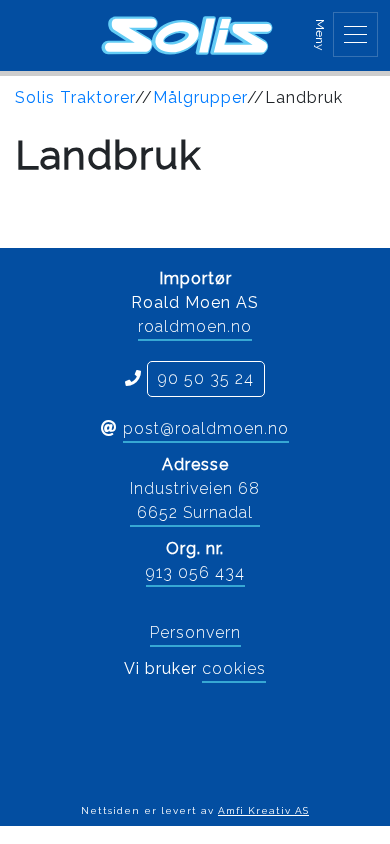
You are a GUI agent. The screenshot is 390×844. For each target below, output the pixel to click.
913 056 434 (195, 572)
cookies (234, 668)
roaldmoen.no (195, 326)
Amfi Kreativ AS (263, 810)
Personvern (195, 632)
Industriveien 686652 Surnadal (195, 500)
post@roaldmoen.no (206, 428)
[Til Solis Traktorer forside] (187, 35)
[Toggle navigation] (355, 34)
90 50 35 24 (206, 378)
